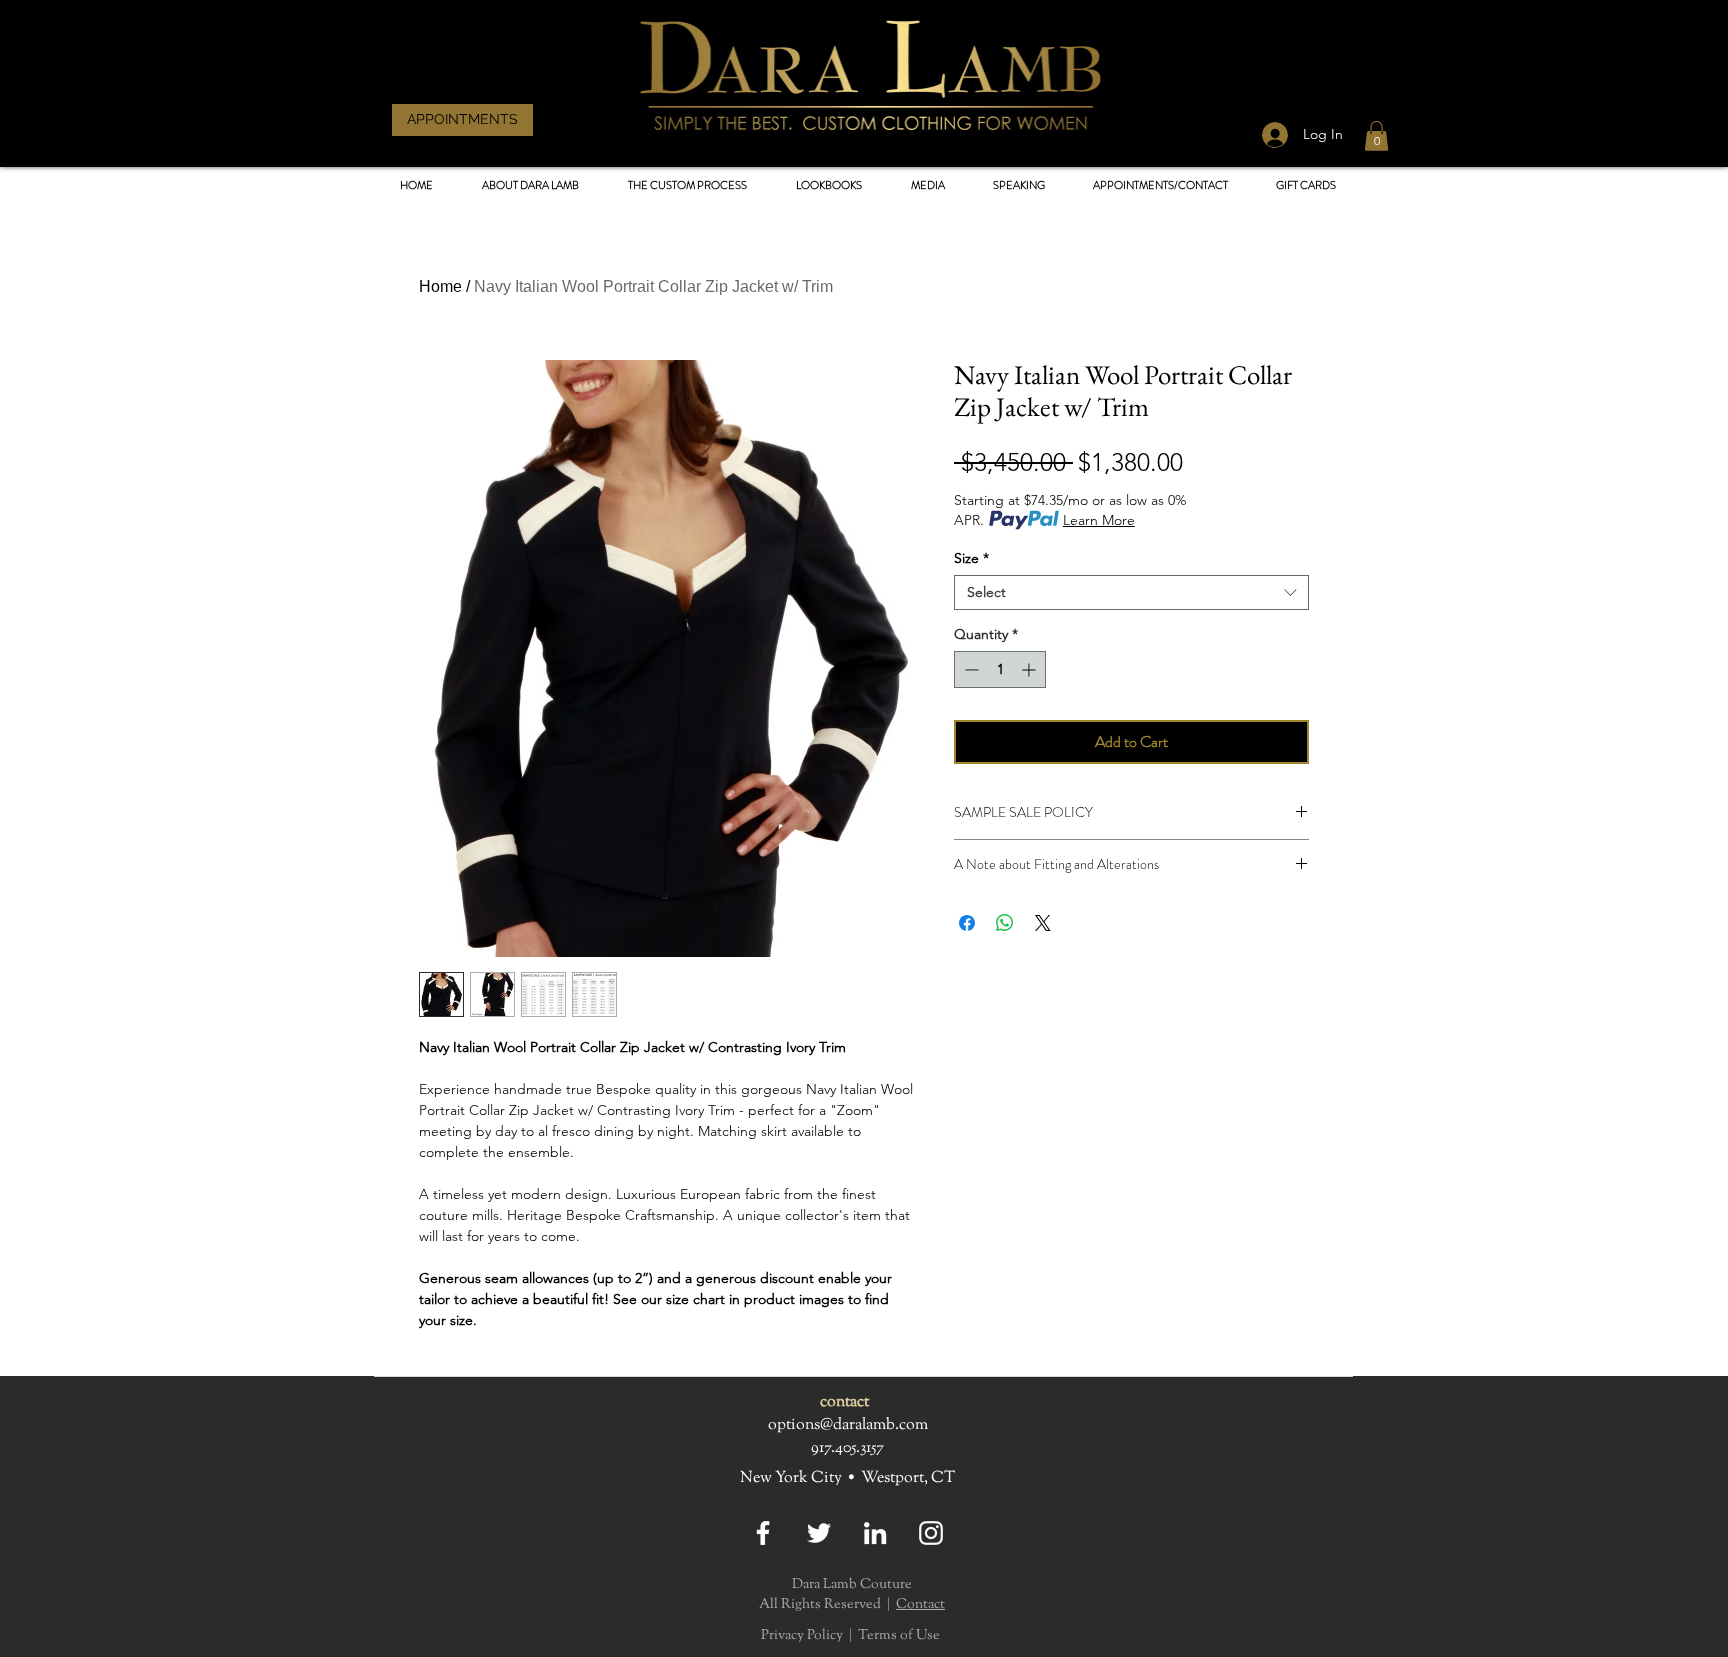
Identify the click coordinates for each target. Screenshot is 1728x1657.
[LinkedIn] (875, 1533)
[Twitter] (819, 1533)
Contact (920, 1605)
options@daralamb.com (848, 1425)
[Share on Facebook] (967, 923)
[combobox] (1131, 592)
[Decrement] (969, 669)
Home (440, 286)
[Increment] (1030, 669)
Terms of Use (899, 1636)
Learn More (1099, 520)
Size (971, 558)
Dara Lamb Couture (852, 1585)
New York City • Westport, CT (847, 1478)
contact (844, 1402)
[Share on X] (1043, 923)
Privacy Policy (802, 1636)
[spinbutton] (1000, 669)
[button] (828, 185)
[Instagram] (931, 1533)
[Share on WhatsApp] (1005, 923)
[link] (1376, 136)
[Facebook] (763, 1533)
